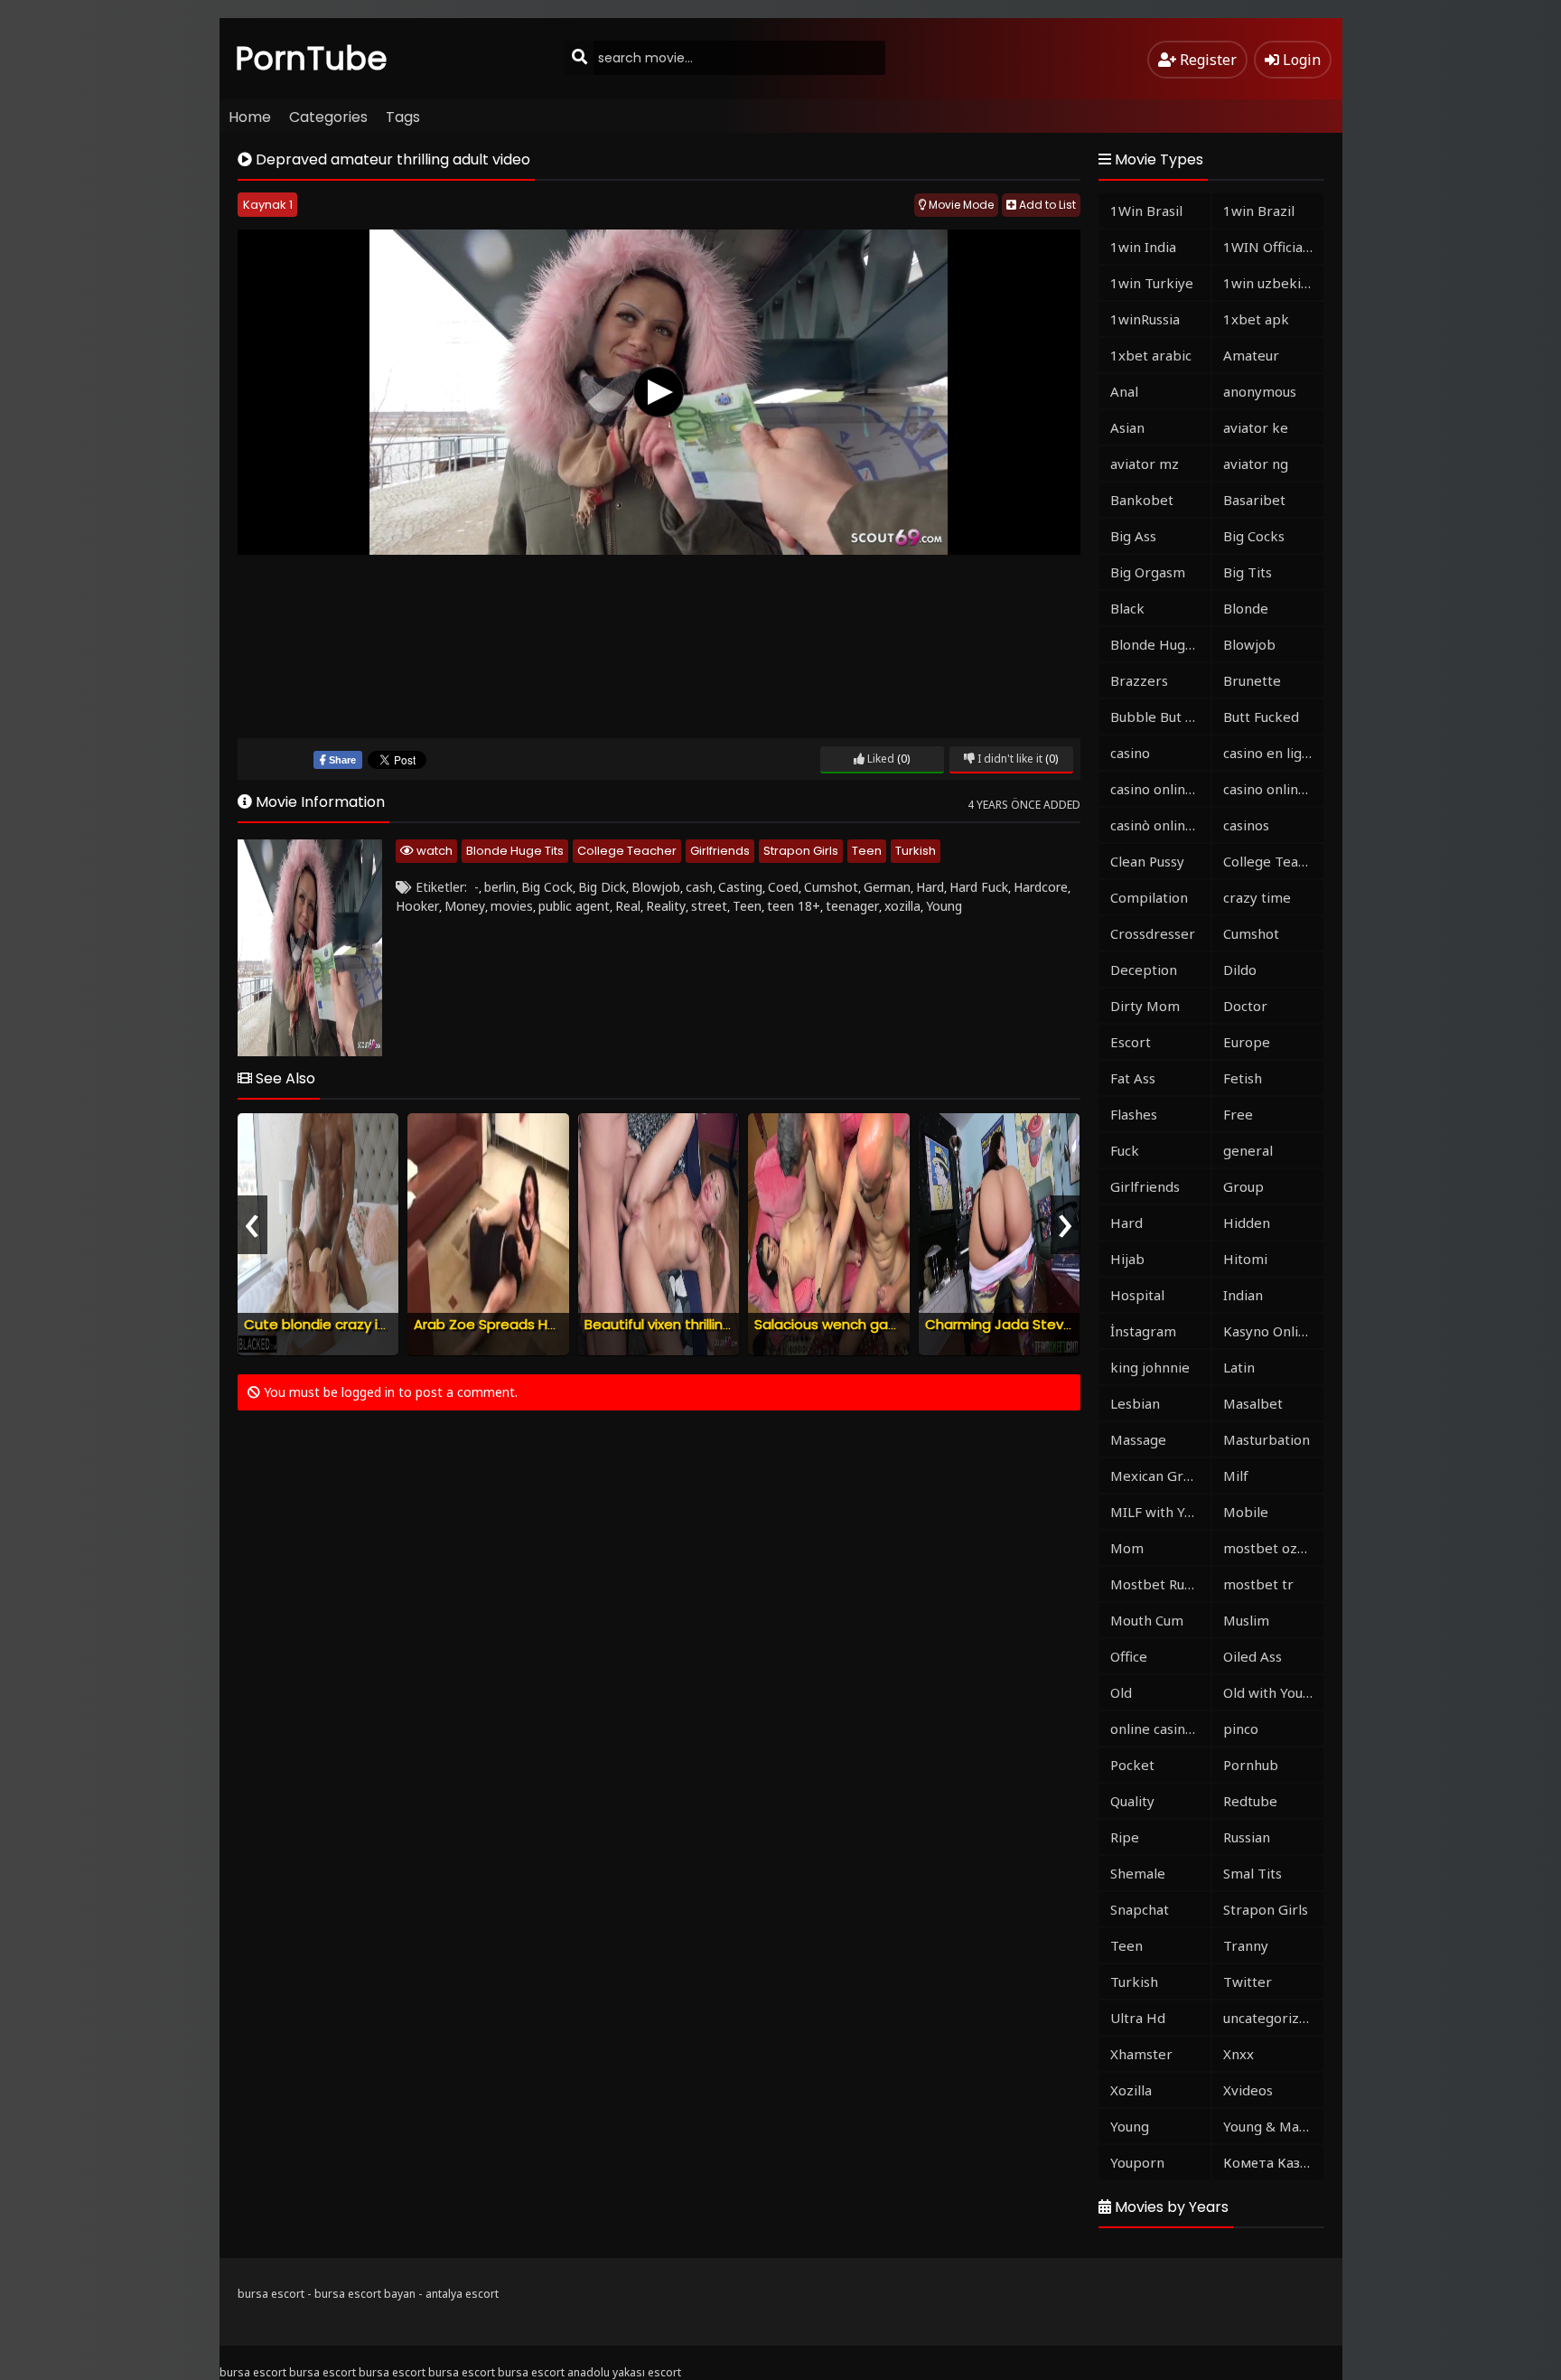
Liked (879, 759)
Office (1129, 1656)
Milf (1236, 1476)
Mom (1127, 1548)
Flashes (1134, 1114)
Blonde (1246, 608)
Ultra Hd (1138, 2018)
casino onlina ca (1160, 789)
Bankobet (1142, 500)
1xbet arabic (1151, 355)
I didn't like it (1009, 759)
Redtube (1250, 1801)
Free (1238, 1114)
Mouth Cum (1147, 1620)
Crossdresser (1153, 933)
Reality (666, 906)
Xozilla (1131, 2090)
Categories (328, 117)
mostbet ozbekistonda (1273, 1548)
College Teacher (627, 851)
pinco (1241, 1729)
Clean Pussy (1147, 861)
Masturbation (1267, 1439)
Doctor (1245, 1006)
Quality (1132, 1801)
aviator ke (1256, 427)
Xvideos (1248, 2090)
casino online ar (1273, 789)
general (1248, 1150)
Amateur (1251, 355)
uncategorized (1269, 2018)
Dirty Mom (1145, 1006)
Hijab (1127, 1259)
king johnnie (1150, 1367)
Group (1243, 1186)
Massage (1138, 1439)
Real (628, 906)
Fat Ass (1133, 1078)
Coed (783, 887)
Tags (403, 117)
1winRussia (1145, 319)
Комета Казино (1273, 2162)
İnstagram (1143, 1331)
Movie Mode (960, 205)
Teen (867, 851)
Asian (1127, 427)
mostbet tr (1258, 1584)
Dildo (1240, 970)
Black (1127, 608)
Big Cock (547, 887)
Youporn (1137, 2162)
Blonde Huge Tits (515, 851)
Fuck (1125, 1150)
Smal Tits (1253, 1873)
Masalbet (1253, 1403)
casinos (1246, 825)
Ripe (1125, 1837)
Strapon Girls (801, 851)
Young (944, 906)
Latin (1239, 1367)
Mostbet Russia (1159, 1584)
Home (250, 117)
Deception (1144, 970)
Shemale (1138, 1873)
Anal (1124, 391)
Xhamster (1141, 2054)
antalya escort (462, 2294)
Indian (1243, 1295)
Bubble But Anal (1160, 717)
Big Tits (1248, 572)
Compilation (1149, 897)
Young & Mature (1273, 2126)
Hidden (1247, 1223)
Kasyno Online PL (1273, 1331)
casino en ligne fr (1273, 753)
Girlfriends (720, 851)
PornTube (312, 58)
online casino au (1160, 1729)
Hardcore (1041, 887)
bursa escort (271, 2294)
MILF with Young (1160, 1512)
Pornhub (1251, 1765)
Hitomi (1245, 1259)
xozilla (902, 906)
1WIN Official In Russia (1273, 247)
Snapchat (1140, 1909)
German (887, 887)
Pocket (1132, 1765)
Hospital (1137, 1295)
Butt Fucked (1261, 717)
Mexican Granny (1160, 1476)
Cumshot (831, 887)
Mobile (1246, 1512)
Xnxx (1239, 2054)
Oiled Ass (1253, 1656)
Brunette (1252, 680)
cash (699, 887)
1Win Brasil (1146, 211)
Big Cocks (1254, 536)
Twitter (1248, 1982)
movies (512, 906)
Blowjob (656, 887)
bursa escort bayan (365, 2294)
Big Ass (1133, 536)
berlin (500, 887)
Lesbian (1135, 1403)
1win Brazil (1259, 211)
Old (1121, 1692)
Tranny (1246, 1945)
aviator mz (1145, 464)
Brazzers (1139, 680)
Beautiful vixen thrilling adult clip (691, 1324)
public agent (574, 906)
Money (465, 906)
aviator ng (1256, 464)
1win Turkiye (1152, 283)
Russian (1247, 1837)
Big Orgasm (1148, 572)
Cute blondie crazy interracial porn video (380, 1324)
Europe (1247, 1042)
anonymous (1260, 391)
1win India (1143, 247)
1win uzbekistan (1273, 283)
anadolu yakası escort (624, 2372)
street (709, 906)
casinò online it (1158, 825)
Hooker (417, 906)
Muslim (1246, 1620)
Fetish (1243, 1078)
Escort (1131, 1042)
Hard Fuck (979, 887)
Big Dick (602, 887)
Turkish (916, 851)
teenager (852, 906)
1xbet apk (1256, 319)
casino (1130, 753)
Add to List (1046, 205)
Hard (930, 887)
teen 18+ (794, 906)
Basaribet (1254, 500)
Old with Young (1271, 1692)
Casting (740, 887)
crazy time (1257, 897)
